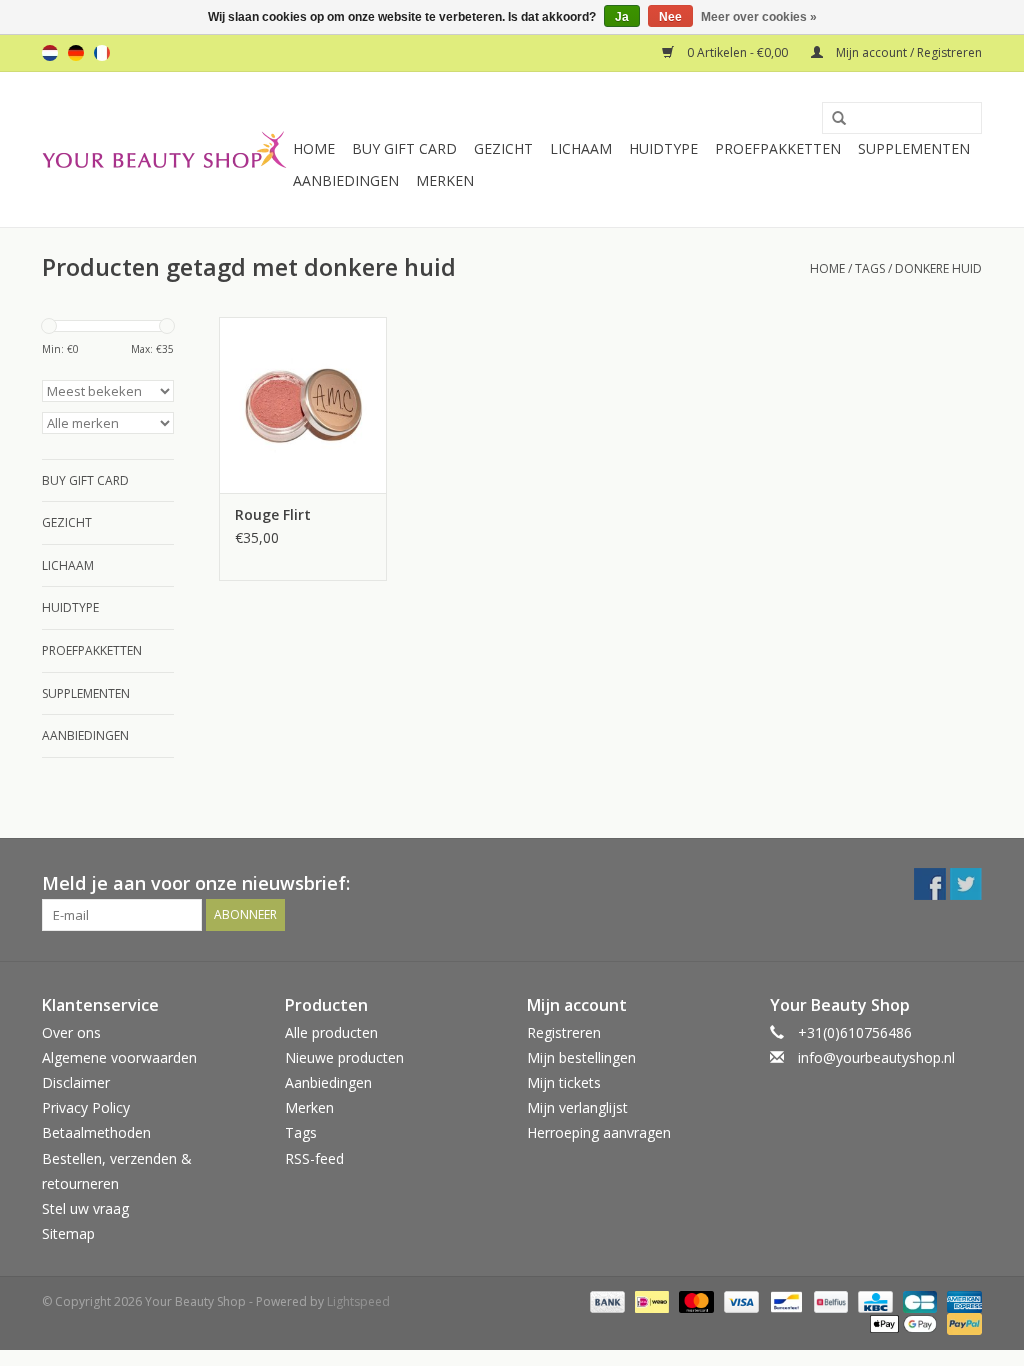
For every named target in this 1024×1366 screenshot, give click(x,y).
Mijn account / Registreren (907, 52)
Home (314, 148)
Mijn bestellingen (581, 1057)
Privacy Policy (86, 1107)
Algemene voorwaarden (119, 1057)
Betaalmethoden (96, 1132)
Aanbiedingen (346, 180)
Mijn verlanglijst (577, 1107)
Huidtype (663, 148)
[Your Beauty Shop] (164, 149)
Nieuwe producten (344, 1057)
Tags (870, 268)
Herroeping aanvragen (599, 1132)
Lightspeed (358, 1301)
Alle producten (331, 1032)
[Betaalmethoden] (605, 1301)
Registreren (564, 1032)
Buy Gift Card (404, 148)
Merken (445, 180)
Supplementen (914, 148)
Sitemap (68, 1233)
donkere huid (938, 268)
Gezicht (503, 148)
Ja (622, 17)
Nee (670, 17)
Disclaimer (76, 1082)
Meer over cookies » (759, 17)
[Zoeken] (832, 119)
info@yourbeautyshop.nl (876, 1057)
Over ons (71, 1032)
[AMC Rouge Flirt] (303, 405)
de (76, 53)
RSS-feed (314, 1158)
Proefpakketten (778, 148)
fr (102, 53)
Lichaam (581, 148)
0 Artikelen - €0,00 (737, 52)
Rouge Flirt (273, 514)
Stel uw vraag (85, 1208)
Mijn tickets (564, 1082)
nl (50, 53)
